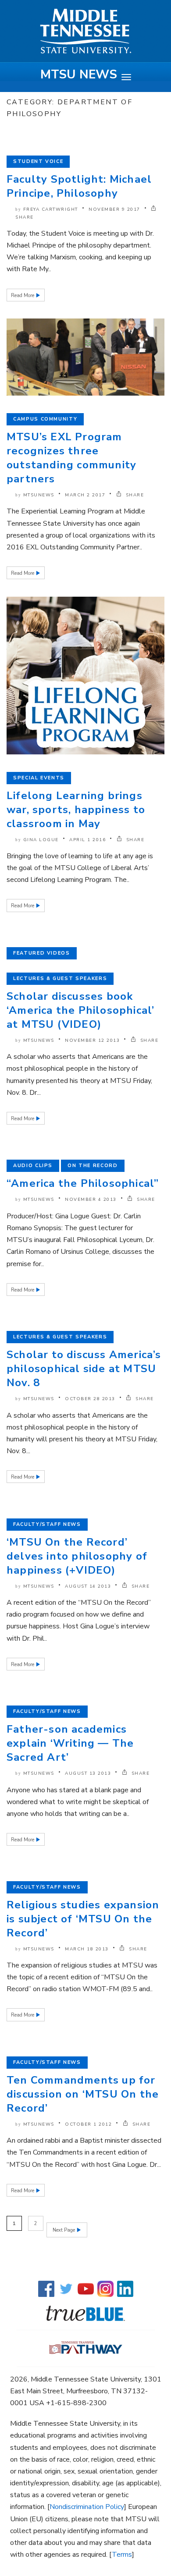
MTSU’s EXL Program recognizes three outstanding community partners (71, 458)
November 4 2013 (91, 1200)
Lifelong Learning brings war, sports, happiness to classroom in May (76, 810)
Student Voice (38, 161)
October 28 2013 (90, 1399)
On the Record (93, 1166)
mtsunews (39, 495)
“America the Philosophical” (83, 1183)
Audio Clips (33, 1166)
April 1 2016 (87, 840)
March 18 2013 (87, 1949)
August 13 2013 (88, 1773)
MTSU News (79, 74)
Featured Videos (42, 953)
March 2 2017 (85, 495)
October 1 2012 (88, 2124)
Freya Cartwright (51, 209)
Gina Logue (41, 840)
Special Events (39, 778)
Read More (23, 295)
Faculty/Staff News (47, 1524)
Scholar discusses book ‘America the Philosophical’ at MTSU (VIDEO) (80, 1010)
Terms (122, 2555)
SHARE (134, 495)
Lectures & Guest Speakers (60, 978)
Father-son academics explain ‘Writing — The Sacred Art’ (70, 1743)
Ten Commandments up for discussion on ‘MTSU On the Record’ (83, 2094)
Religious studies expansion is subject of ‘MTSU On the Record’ (83, 1919)
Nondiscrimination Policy (87, 2507)
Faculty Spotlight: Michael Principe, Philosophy (79, 186)
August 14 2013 (88, 1586)
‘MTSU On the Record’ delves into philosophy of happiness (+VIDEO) (77, 1556)
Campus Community (45, 419)
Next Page (64, 2230)
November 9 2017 (114, 209)
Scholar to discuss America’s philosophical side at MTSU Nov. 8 (84, 1369)
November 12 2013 (92, 1040)
